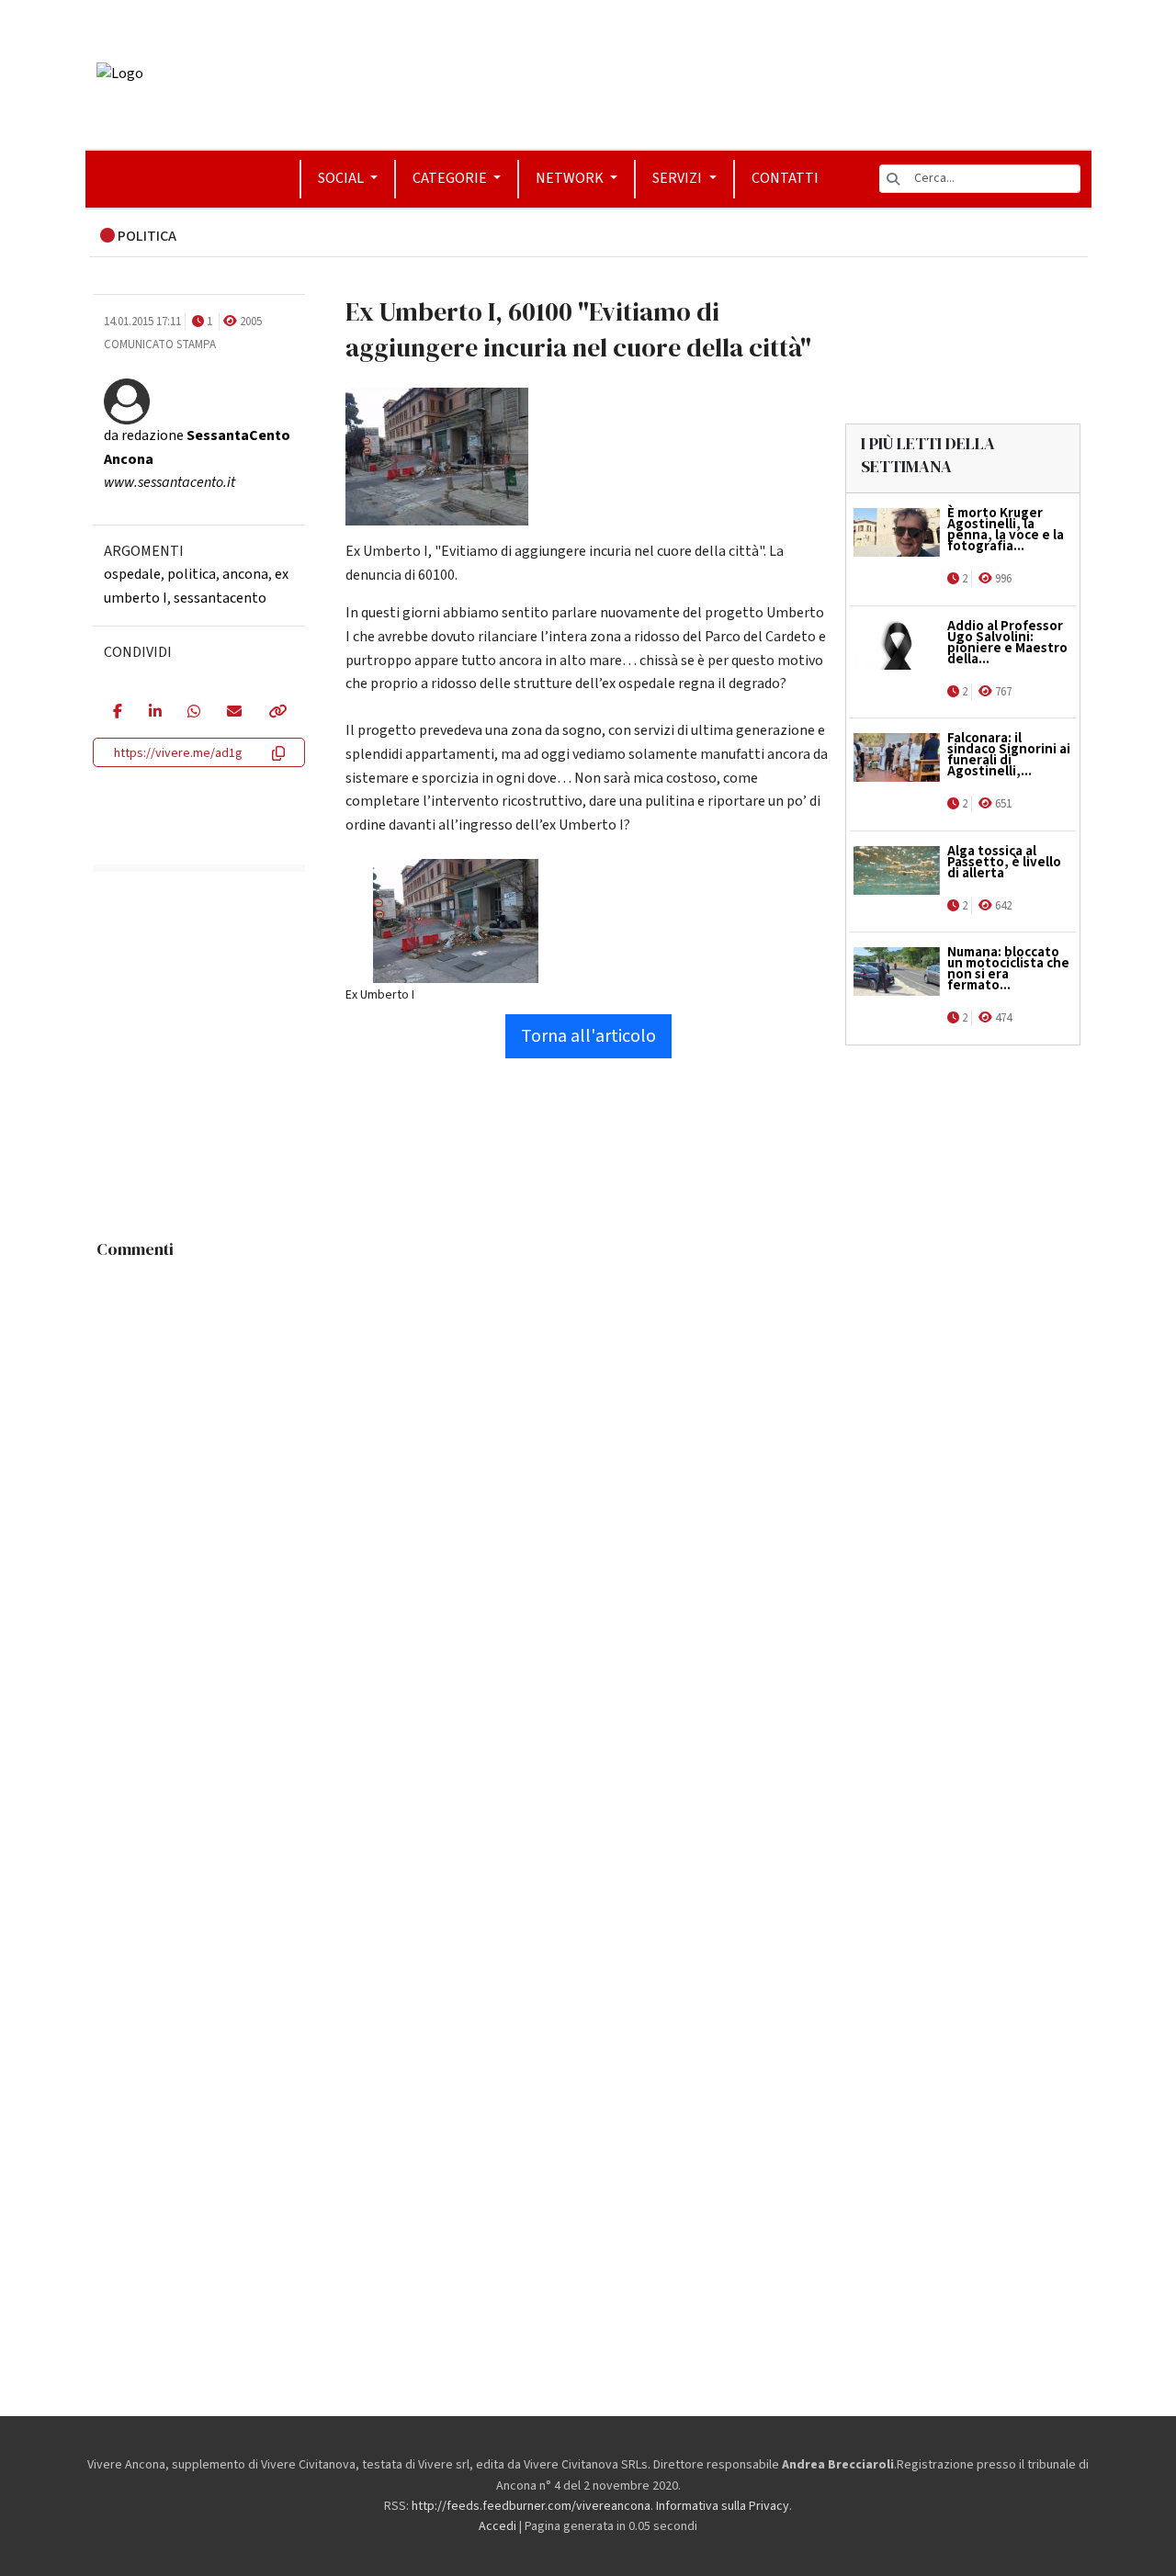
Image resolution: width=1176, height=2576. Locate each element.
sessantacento (220, 598)
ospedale (132, 574)
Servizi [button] (678, 178)
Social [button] (342, 178)
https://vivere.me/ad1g (178, 753)
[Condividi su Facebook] (117, 713)
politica (192, 574)
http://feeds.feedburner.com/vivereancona (531, 2506)
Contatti (785, 178)
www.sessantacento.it (170, 482)
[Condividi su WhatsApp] (193, 713)
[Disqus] (588, 1497)
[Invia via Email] (234, 713)
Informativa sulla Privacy (723, 2506)
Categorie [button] (451, 178)
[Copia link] (277, 713)
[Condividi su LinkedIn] (155, 713)
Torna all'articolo (588, 1036)
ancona (245, 574)
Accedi (498, 2526)
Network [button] (571, 178)
